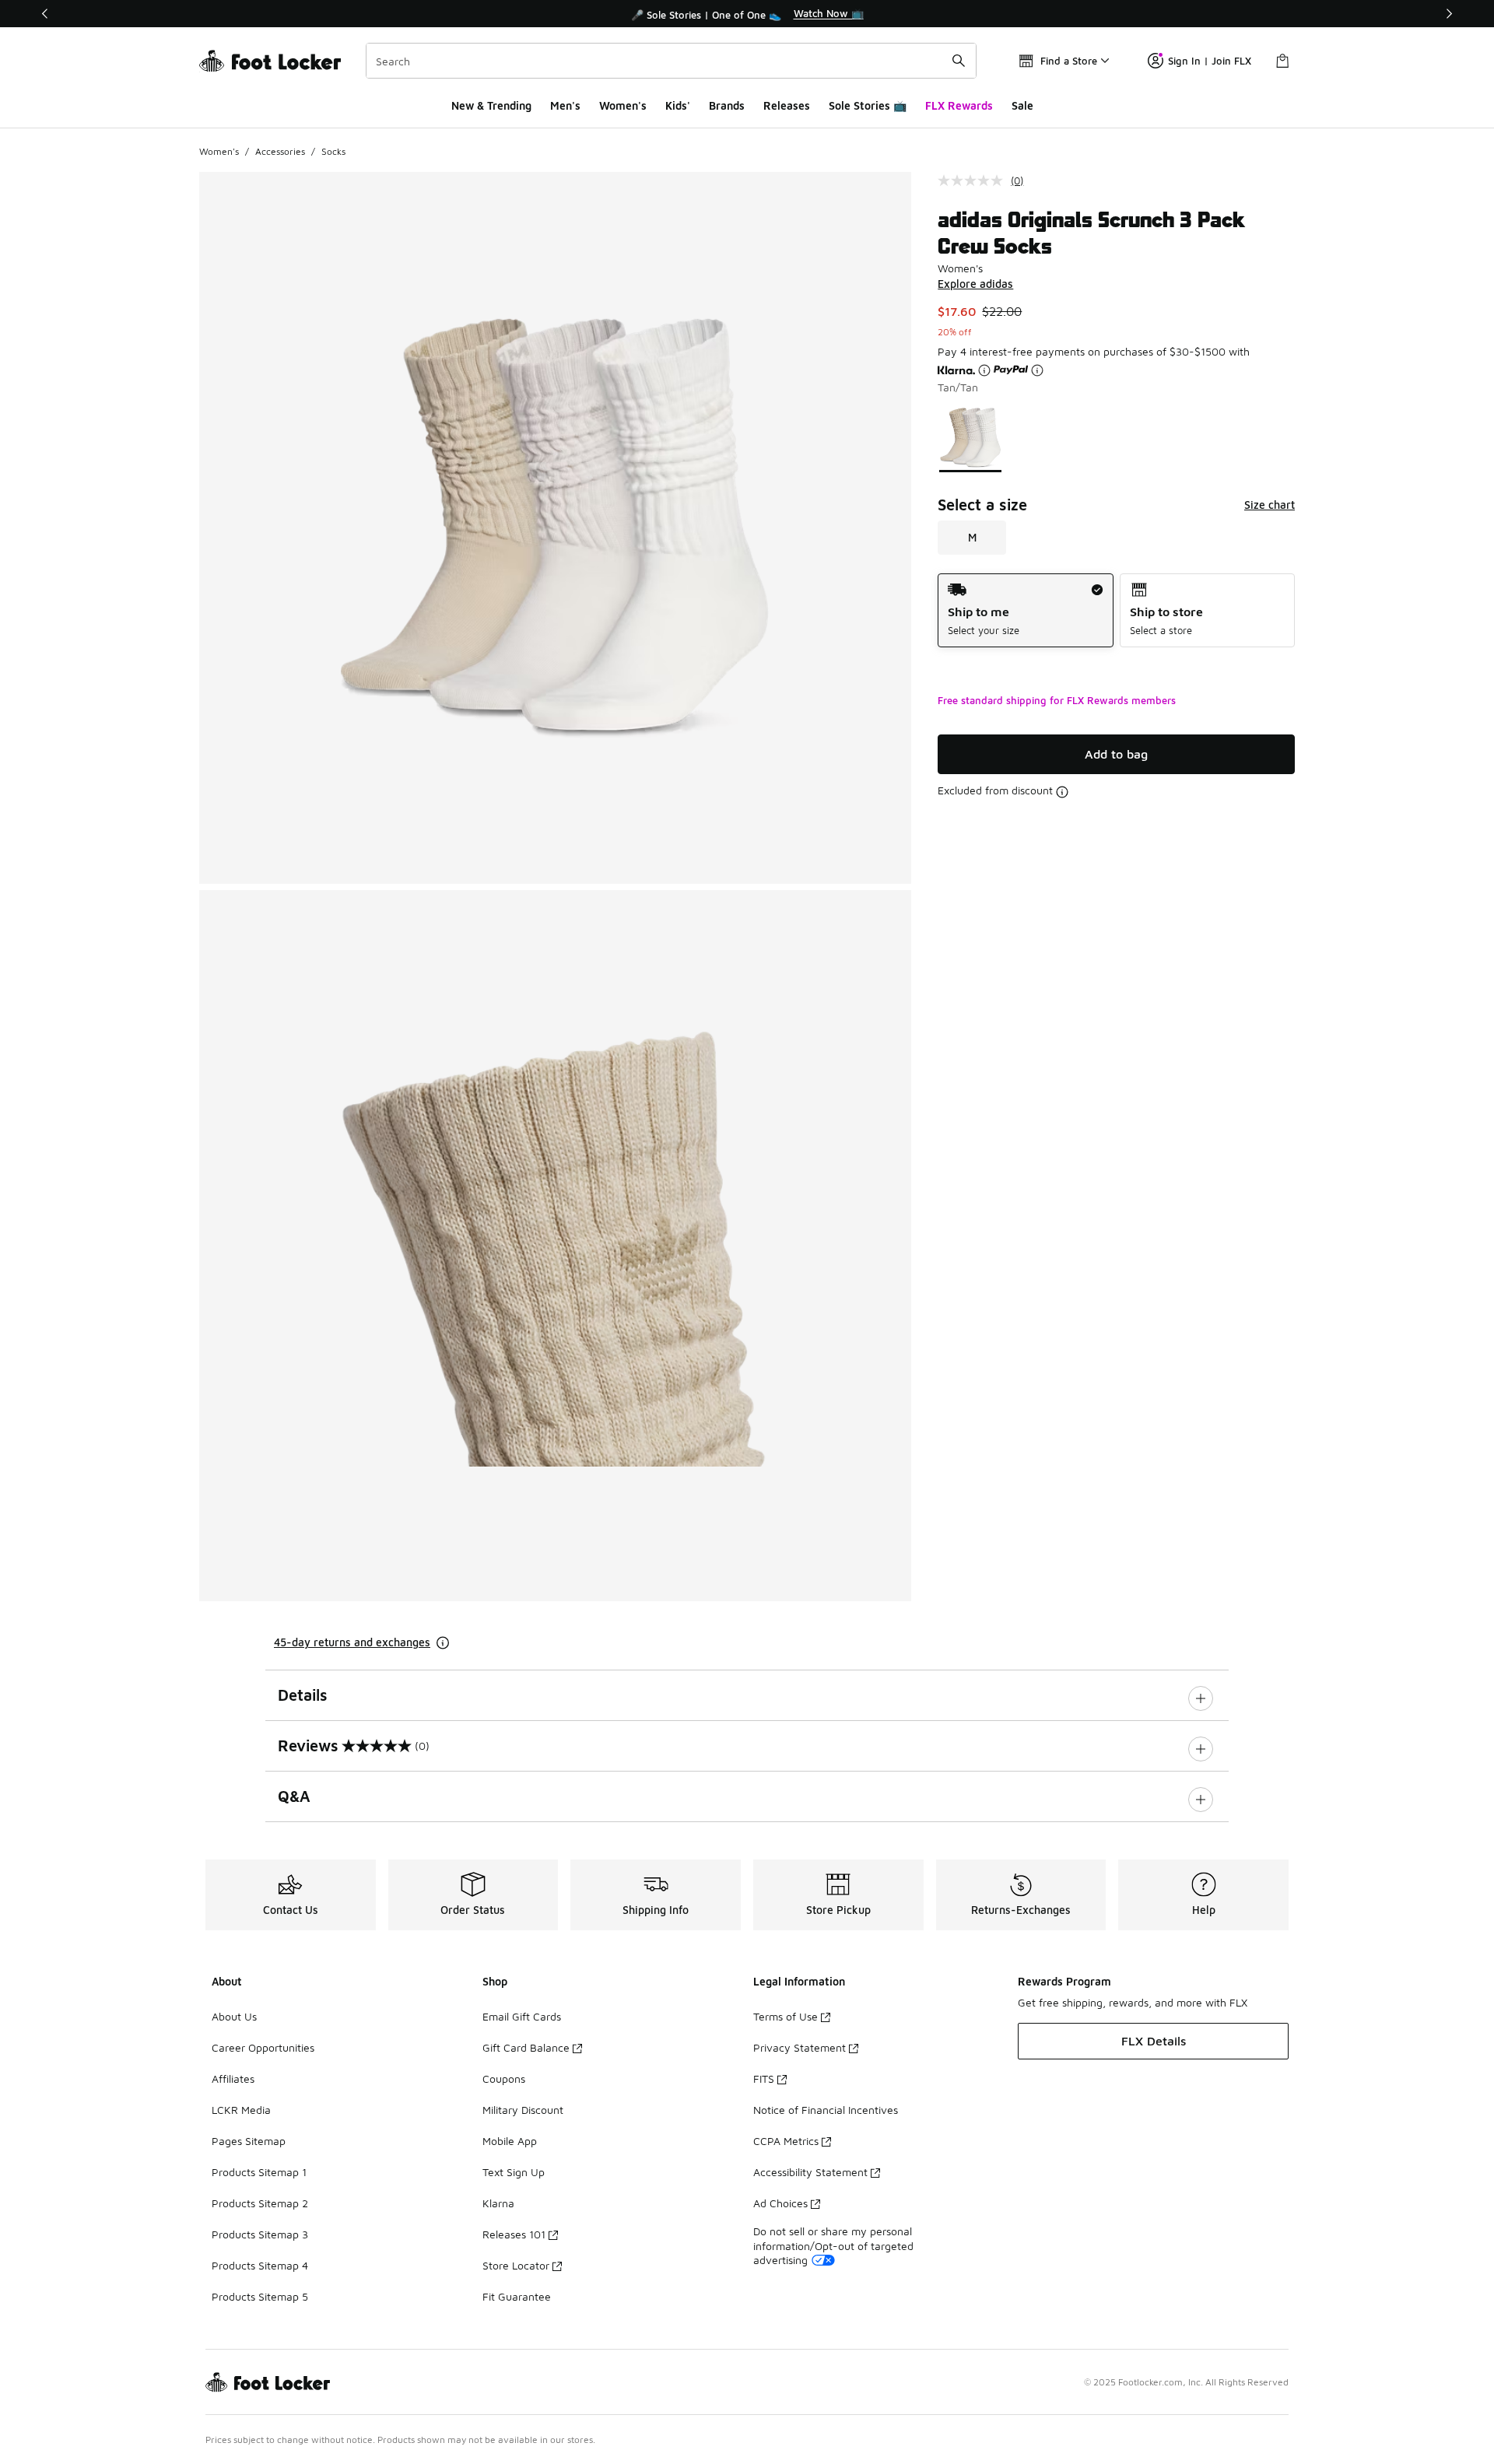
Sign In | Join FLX (1210, 61)
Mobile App (510, 2141)
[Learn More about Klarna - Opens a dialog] (984, 370)
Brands (727, 105)
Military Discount (523, 2110)
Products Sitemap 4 (260, 2265)
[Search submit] (959, 61)
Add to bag (1116, 754)
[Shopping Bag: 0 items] (1282, 61)
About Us (234, 2016)
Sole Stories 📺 (868, 105)
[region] (747, 14)
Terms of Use (786, 2016)
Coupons (504, 2078)
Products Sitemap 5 (260, 2296)
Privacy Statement (800, 2047)
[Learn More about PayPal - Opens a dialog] (1037, 370)
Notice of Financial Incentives (826, 2110)
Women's (623, 105)
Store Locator (516, 2265)
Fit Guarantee (517, 2296)
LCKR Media (241, 2110)
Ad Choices (780, 2203)
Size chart (1270, 505)
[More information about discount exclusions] (1062, 792)
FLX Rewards (959, 105)
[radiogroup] (1116, 610)
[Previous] (45, 14)
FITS (764, 2078)
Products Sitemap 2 (260, 2203)
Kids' (678, 105)
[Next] (1449, 14)
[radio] (1025, 610)
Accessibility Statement (810, 2172)
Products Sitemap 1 (259, 2172)
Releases (787, 105)
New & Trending (491, 105)
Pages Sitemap (249, 2141)
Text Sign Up (514, 2172)
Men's (565, 105)
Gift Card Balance (526, 2047)
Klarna (498, 2203)
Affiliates (233, 2078)
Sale (1022, 105)
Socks (333, 151)
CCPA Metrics (786, 2141)
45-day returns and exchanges (352, 1642)
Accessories (280, 151)
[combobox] (671, 61)
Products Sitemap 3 (260, 2234)
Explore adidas (975, 284)
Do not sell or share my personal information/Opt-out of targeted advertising (833, 2245)
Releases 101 (514, 2234)
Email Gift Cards (522, 2016)
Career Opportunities (263, 2047)
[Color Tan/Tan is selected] (971, 438)
